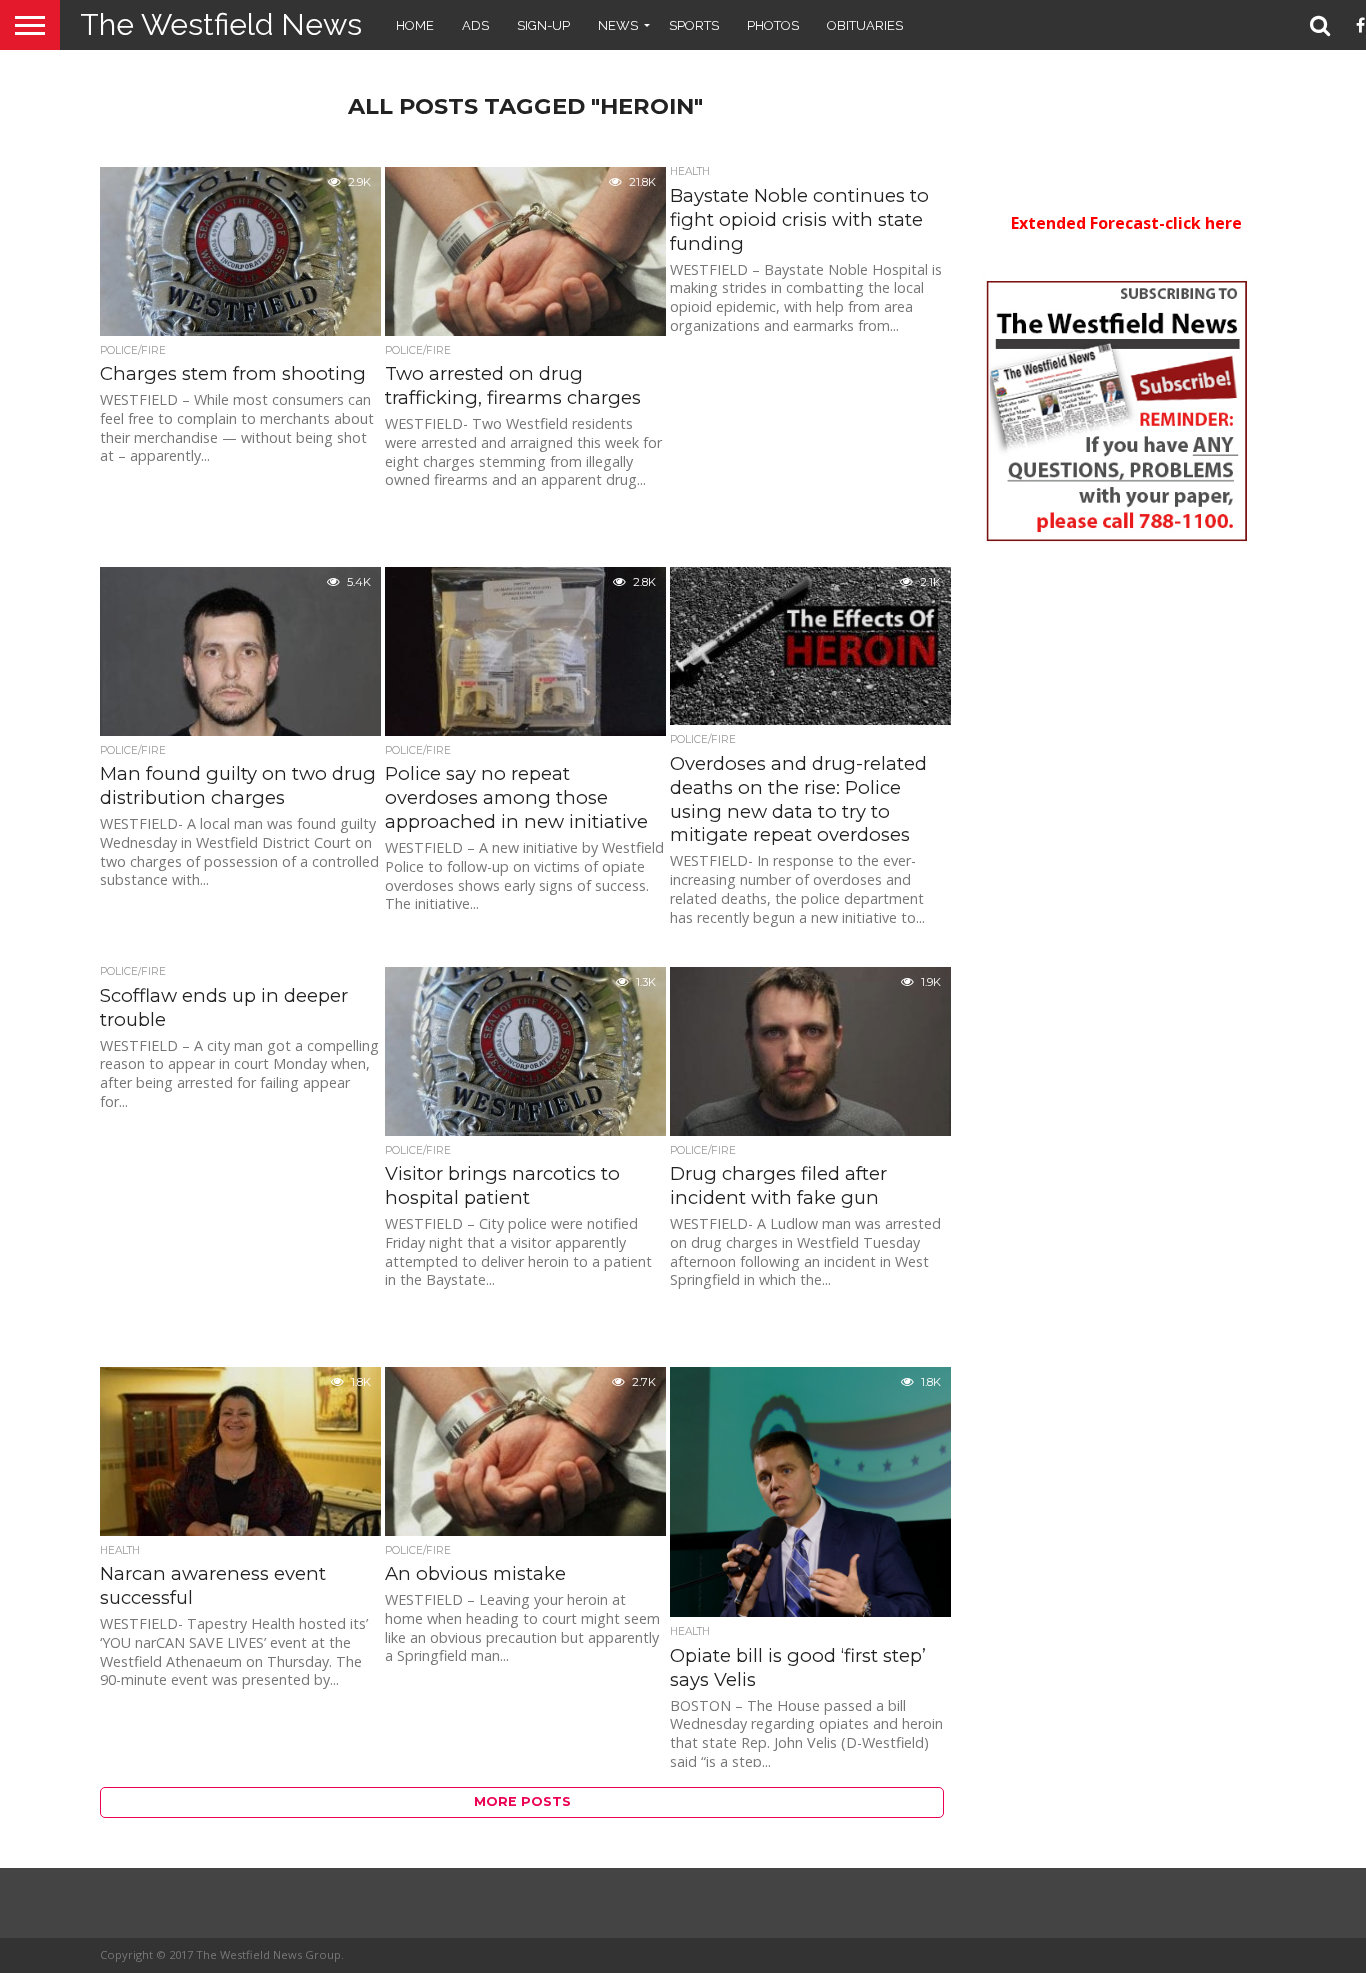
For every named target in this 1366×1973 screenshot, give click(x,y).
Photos (773, 25)
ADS (475, 25)
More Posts (522, 1801)
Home (415, 25)
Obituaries (865, 25)
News (618, 25)
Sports (694, 25)
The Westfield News (221, 24)
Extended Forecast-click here (1126, 223)
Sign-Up (543, 25)
